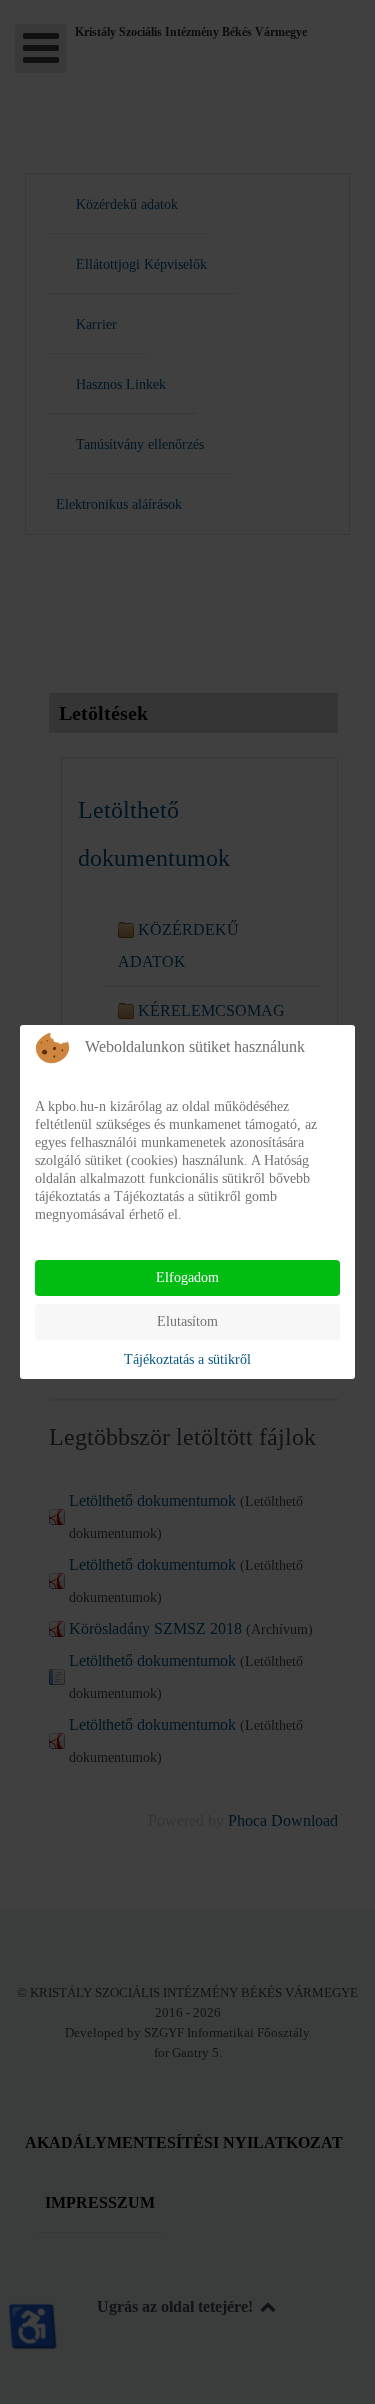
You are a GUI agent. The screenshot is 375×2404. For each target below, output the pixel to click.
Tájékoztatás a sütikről (187, 1359)
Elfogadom (187, 1277)
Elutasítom (187, 1321)
